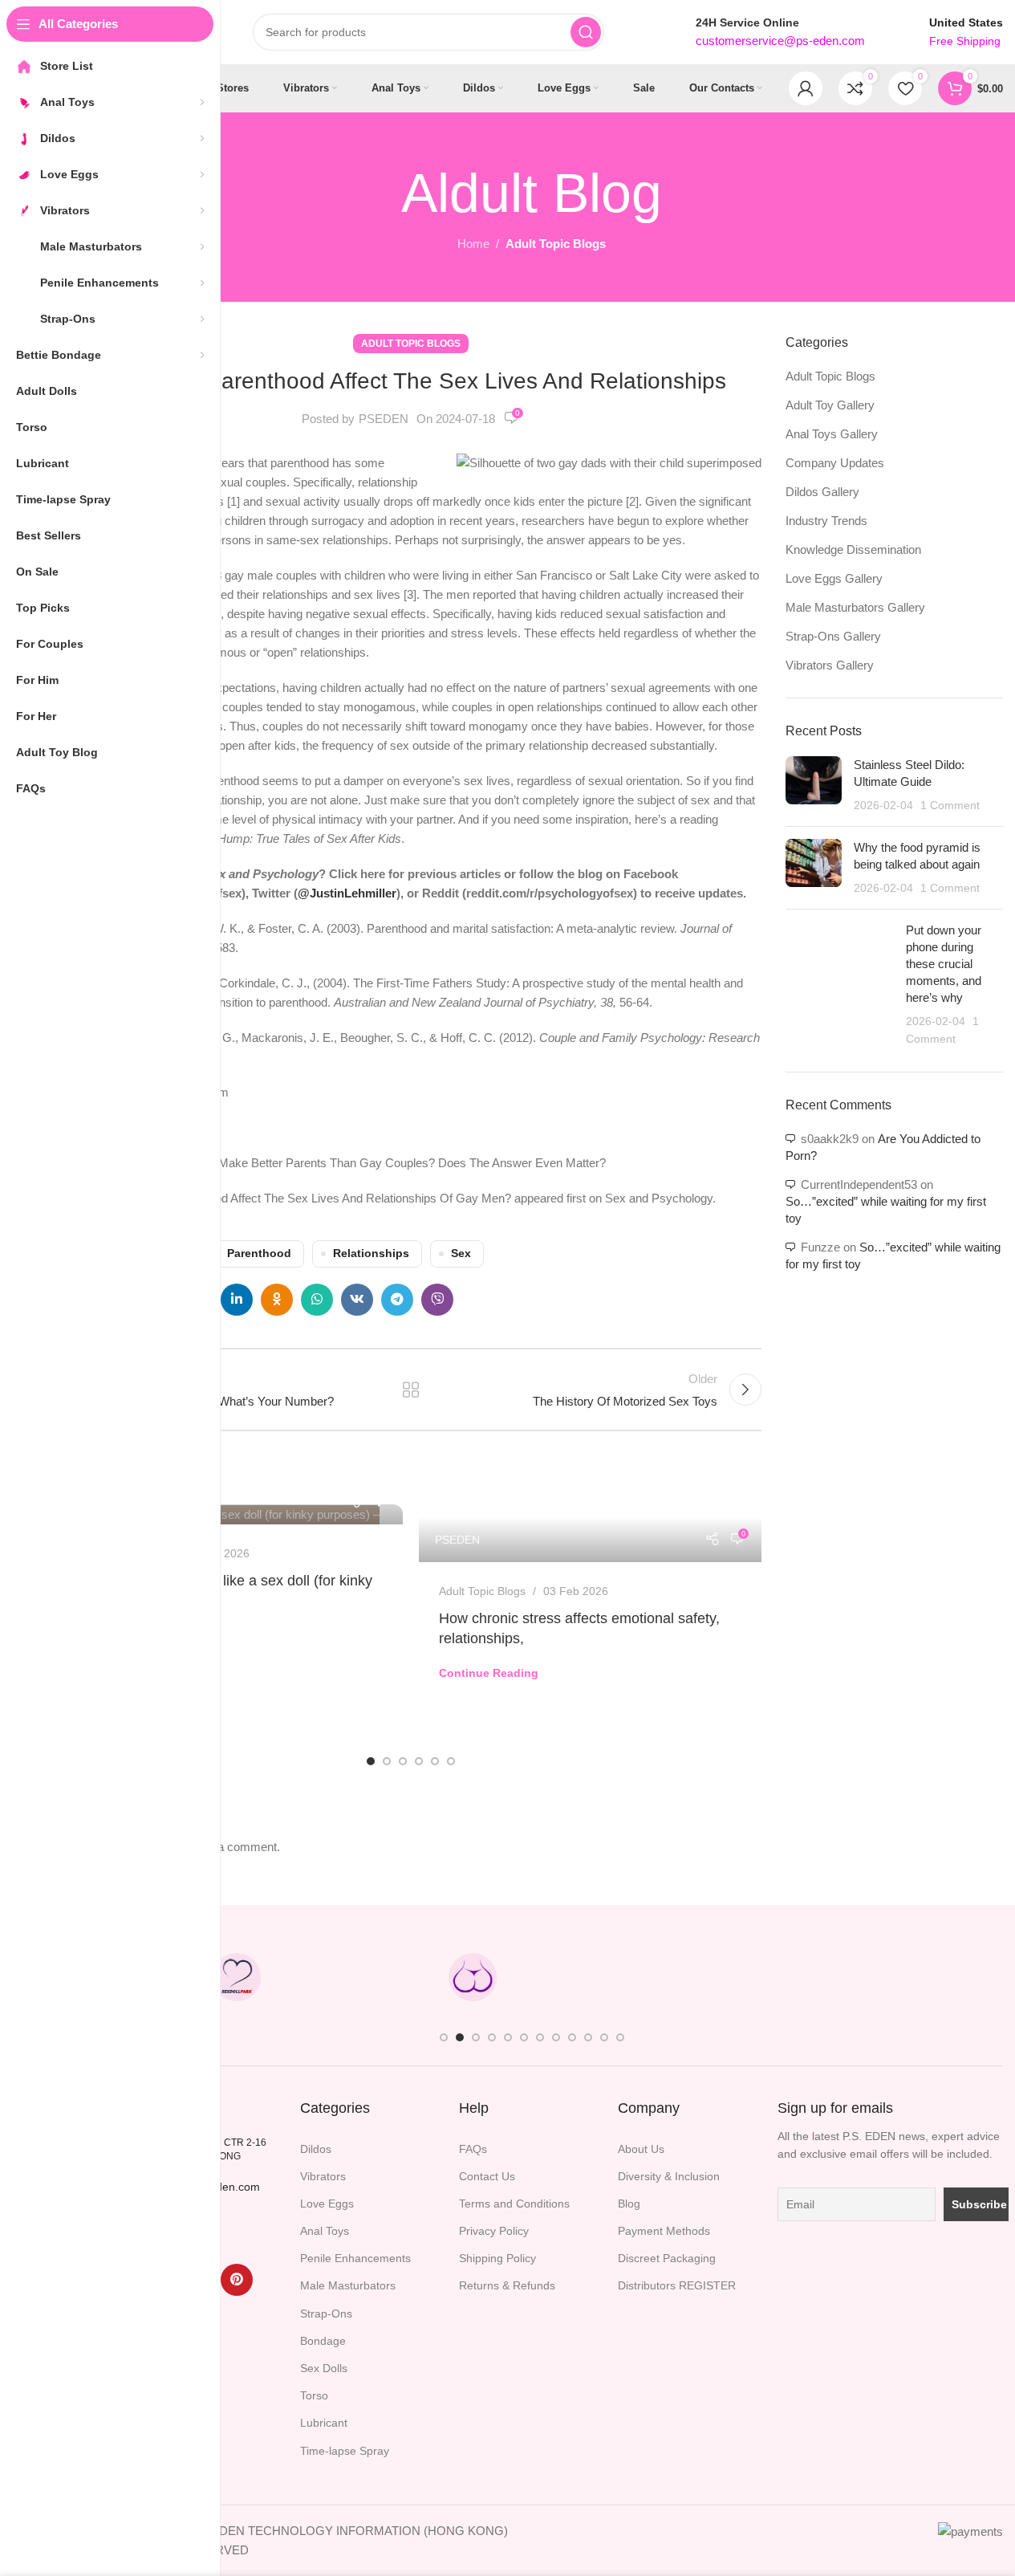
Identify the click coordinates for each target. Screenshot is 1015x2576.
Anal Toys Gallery (832, 434)
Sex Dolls (324, 2368)
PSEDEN (384, 419)
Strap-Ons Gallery (833, 636)
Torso (314, 2395)
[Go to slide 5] (435, 1761)
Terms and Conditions (514, 2204)
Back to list (411, 1390)
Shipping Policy (497, 2258)
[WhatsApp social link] (317, 1300)
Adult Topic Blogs (556, 244)
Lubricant (324, 2423)
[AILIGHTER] (944, 1977)
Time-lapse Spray (345, 2451)
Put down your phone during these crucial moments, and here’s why (944, 964)
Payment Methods (664, 2231)
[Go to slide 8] (556, 2037)
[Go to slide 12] (620, 2037)
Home (473, 244)
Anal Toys (325, 2231)
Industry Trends (826, 521)
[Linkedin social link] (237, 1300)
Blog (629, 2204)
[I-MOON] (826, 1977)
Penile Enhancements (355, 2258)
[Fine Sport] (355, 1977)
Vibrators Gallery (830, 665)
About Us (641, 2149)
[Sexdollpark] (237, 1977)
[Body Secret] (473, 1977)
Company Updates (835, 463)
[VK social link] (357, 1300)
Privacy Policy (494, 2231)
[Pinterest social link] (237, 2280)
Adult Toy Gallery (830, 405)
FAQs (473, 2149)
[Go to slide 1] (371, 1761)
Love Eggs (327, 2204)
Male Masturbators (348, 2285)
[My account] (806, 88)
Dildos (316, 2149)
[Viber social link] (437, 1300)
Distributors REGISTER (677, 2285)
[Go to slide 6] (451, 1761)
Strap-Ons (326, 2314)
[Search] (586, 32)
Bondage (323, 2341)
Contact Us (487, 2176)
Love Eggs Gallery (834, 578)
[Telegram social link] (397, 1300)
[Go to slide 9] (572, 2037)
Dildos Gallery (822, 492)
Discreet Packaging (667, 2258)
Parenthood (259, 1253)
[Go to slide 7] (540, 2037)
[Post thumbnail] (814, 785)
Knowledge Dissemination (853, 549)
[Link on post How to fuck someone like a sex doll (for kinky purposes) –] (231, 1514)
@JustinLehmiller (347, 893)
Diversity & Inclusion (669, 2176)
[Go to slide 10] (588, 2037)
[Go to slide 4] (419, 1761)
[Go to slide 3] (403, 1761)
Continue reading (489, 1673)
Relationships (371, 1253)
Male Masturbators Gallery (855, 607)
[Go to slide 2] (387, 1761)
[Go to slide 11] (604, 2037)
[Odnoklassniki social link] (277, 1300)
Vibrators (323, 2176)
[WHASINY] (591, 1977)
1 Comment (950, 806)
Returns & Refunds (507, 2285)
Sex (461, 1253)
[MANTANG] (708, 1977)
